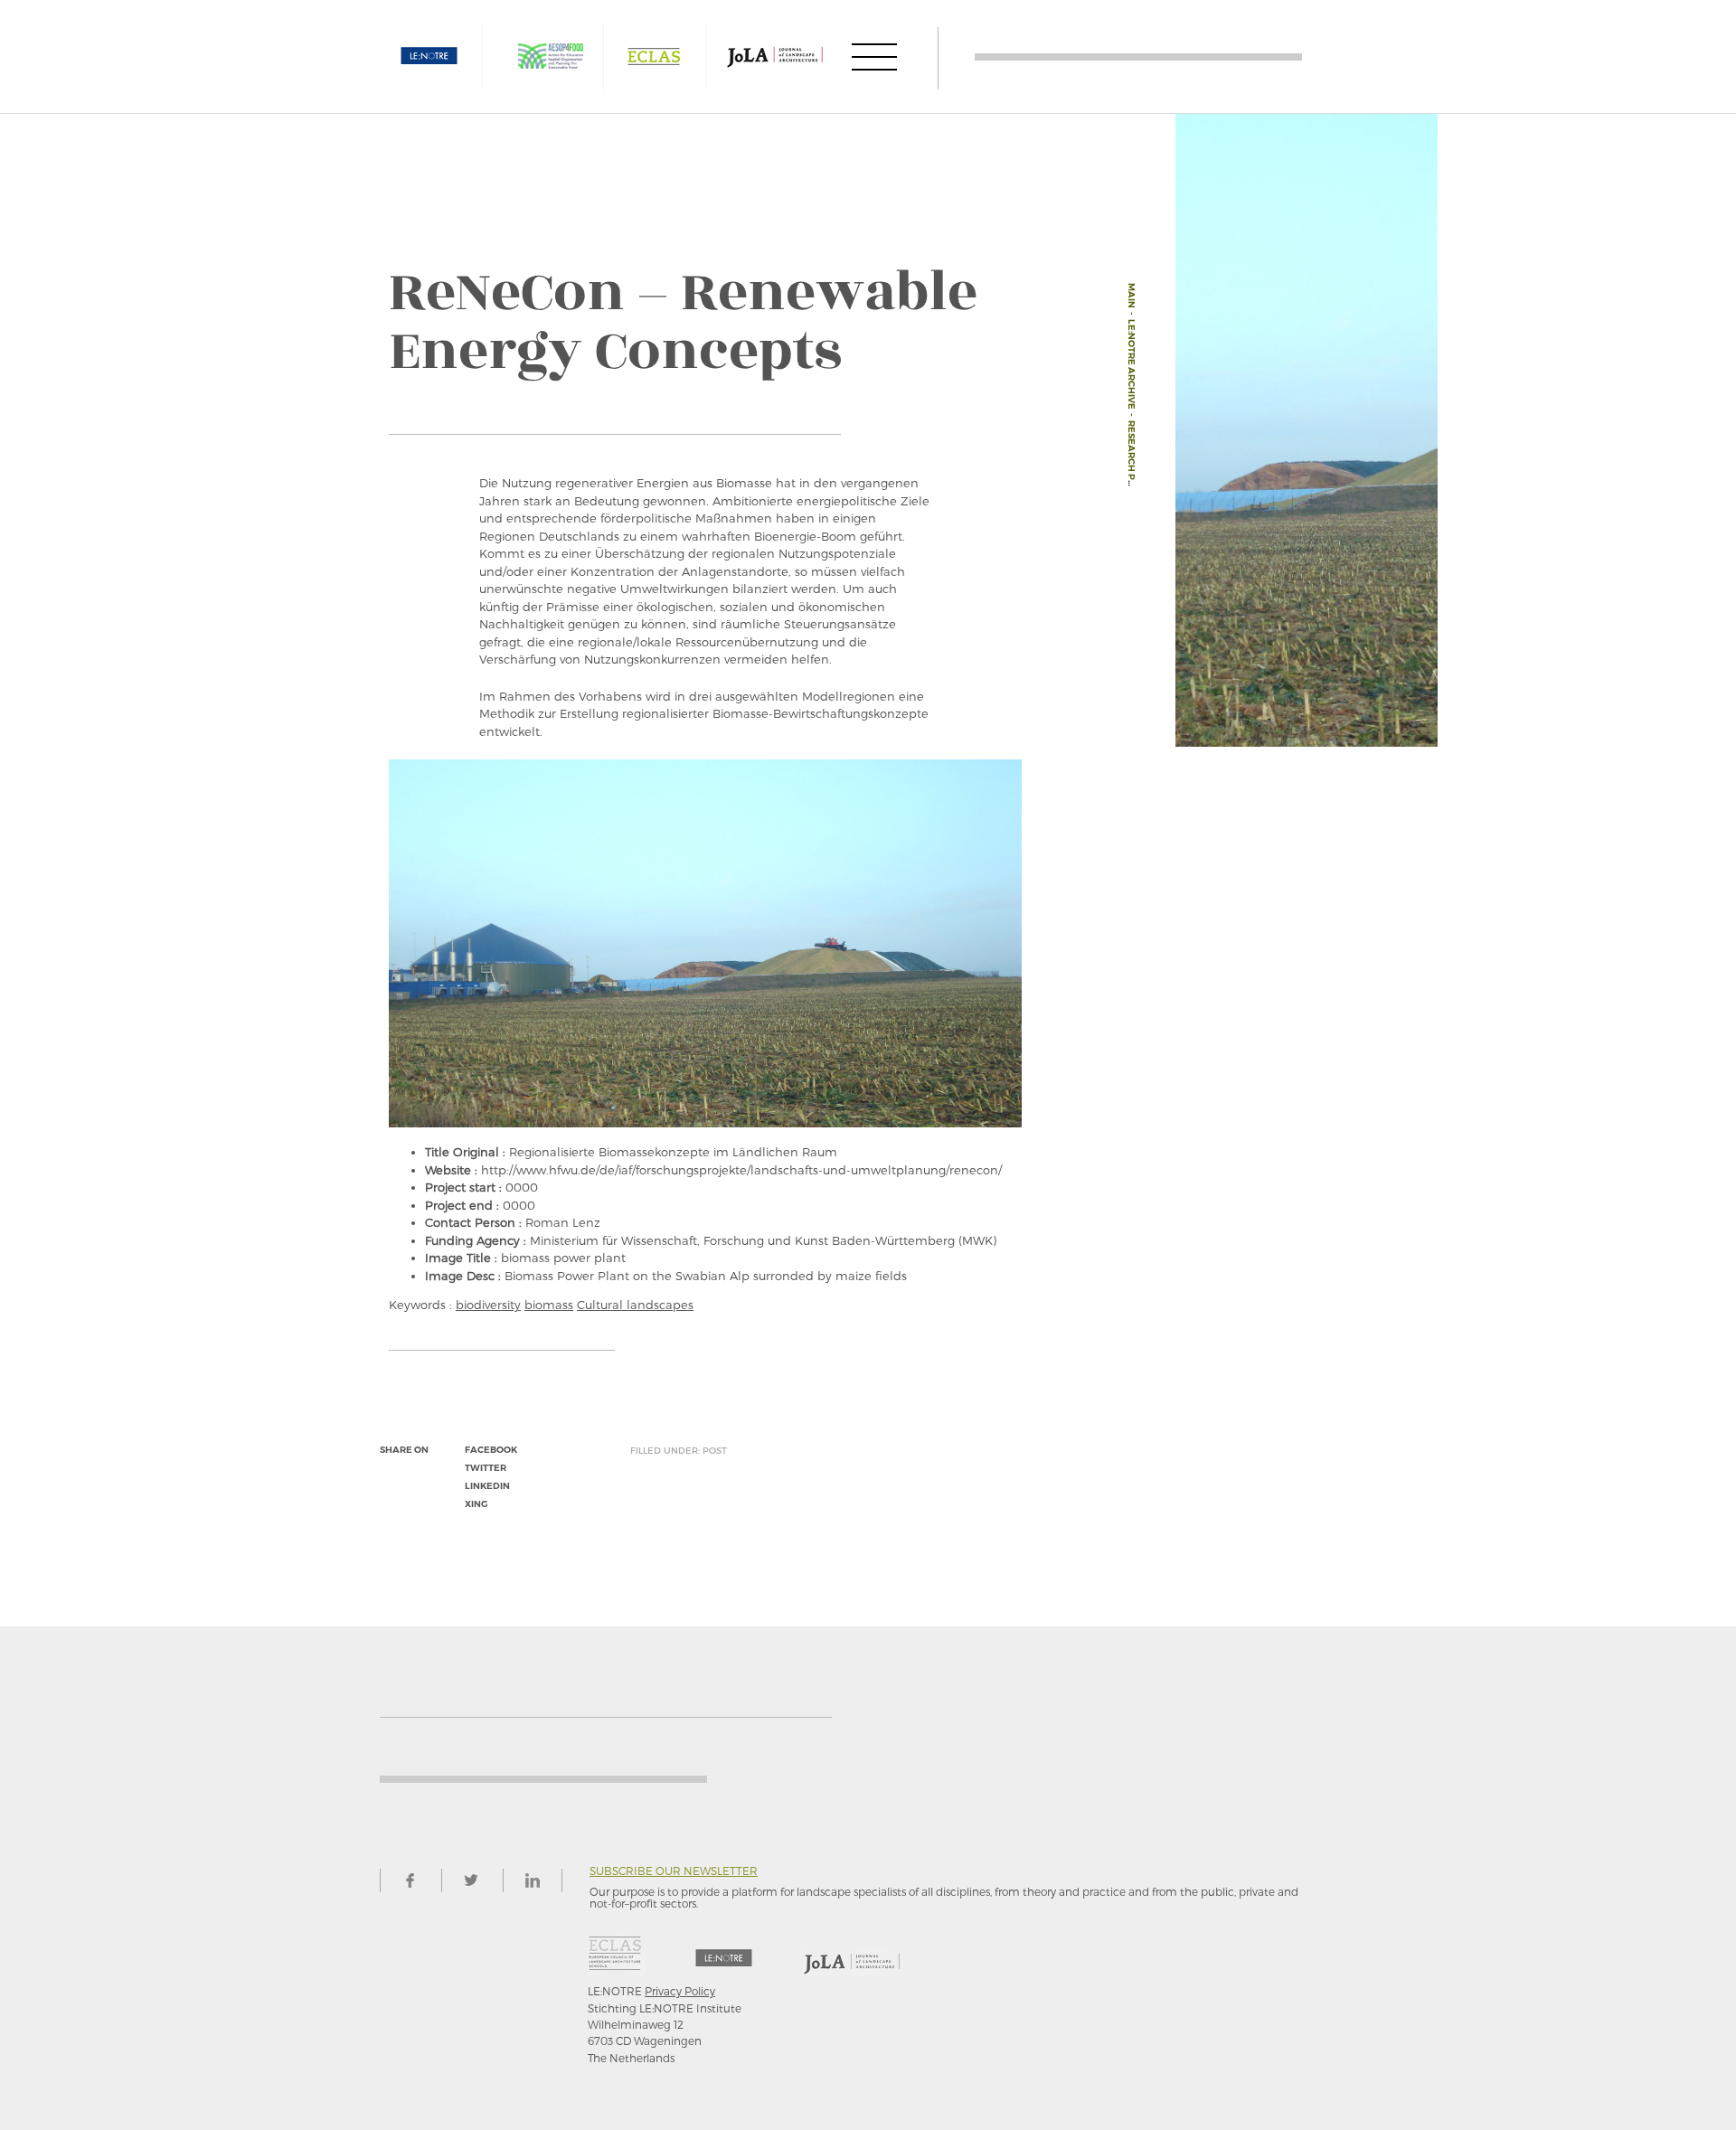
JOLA (775, 57)
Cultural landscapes (635, 1305)
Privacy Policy (680, 1991)
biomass (549, 1305)
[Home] (1138, 57)
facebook (491, 1450)
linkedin (487, 1486)
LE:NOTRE (429, 57)
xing (476, 1504)
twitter (486, 1468)
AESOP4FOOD (551, 57)
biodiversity (488, 1305)
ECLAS (654, 57)
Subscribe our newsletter (674, 1871)
